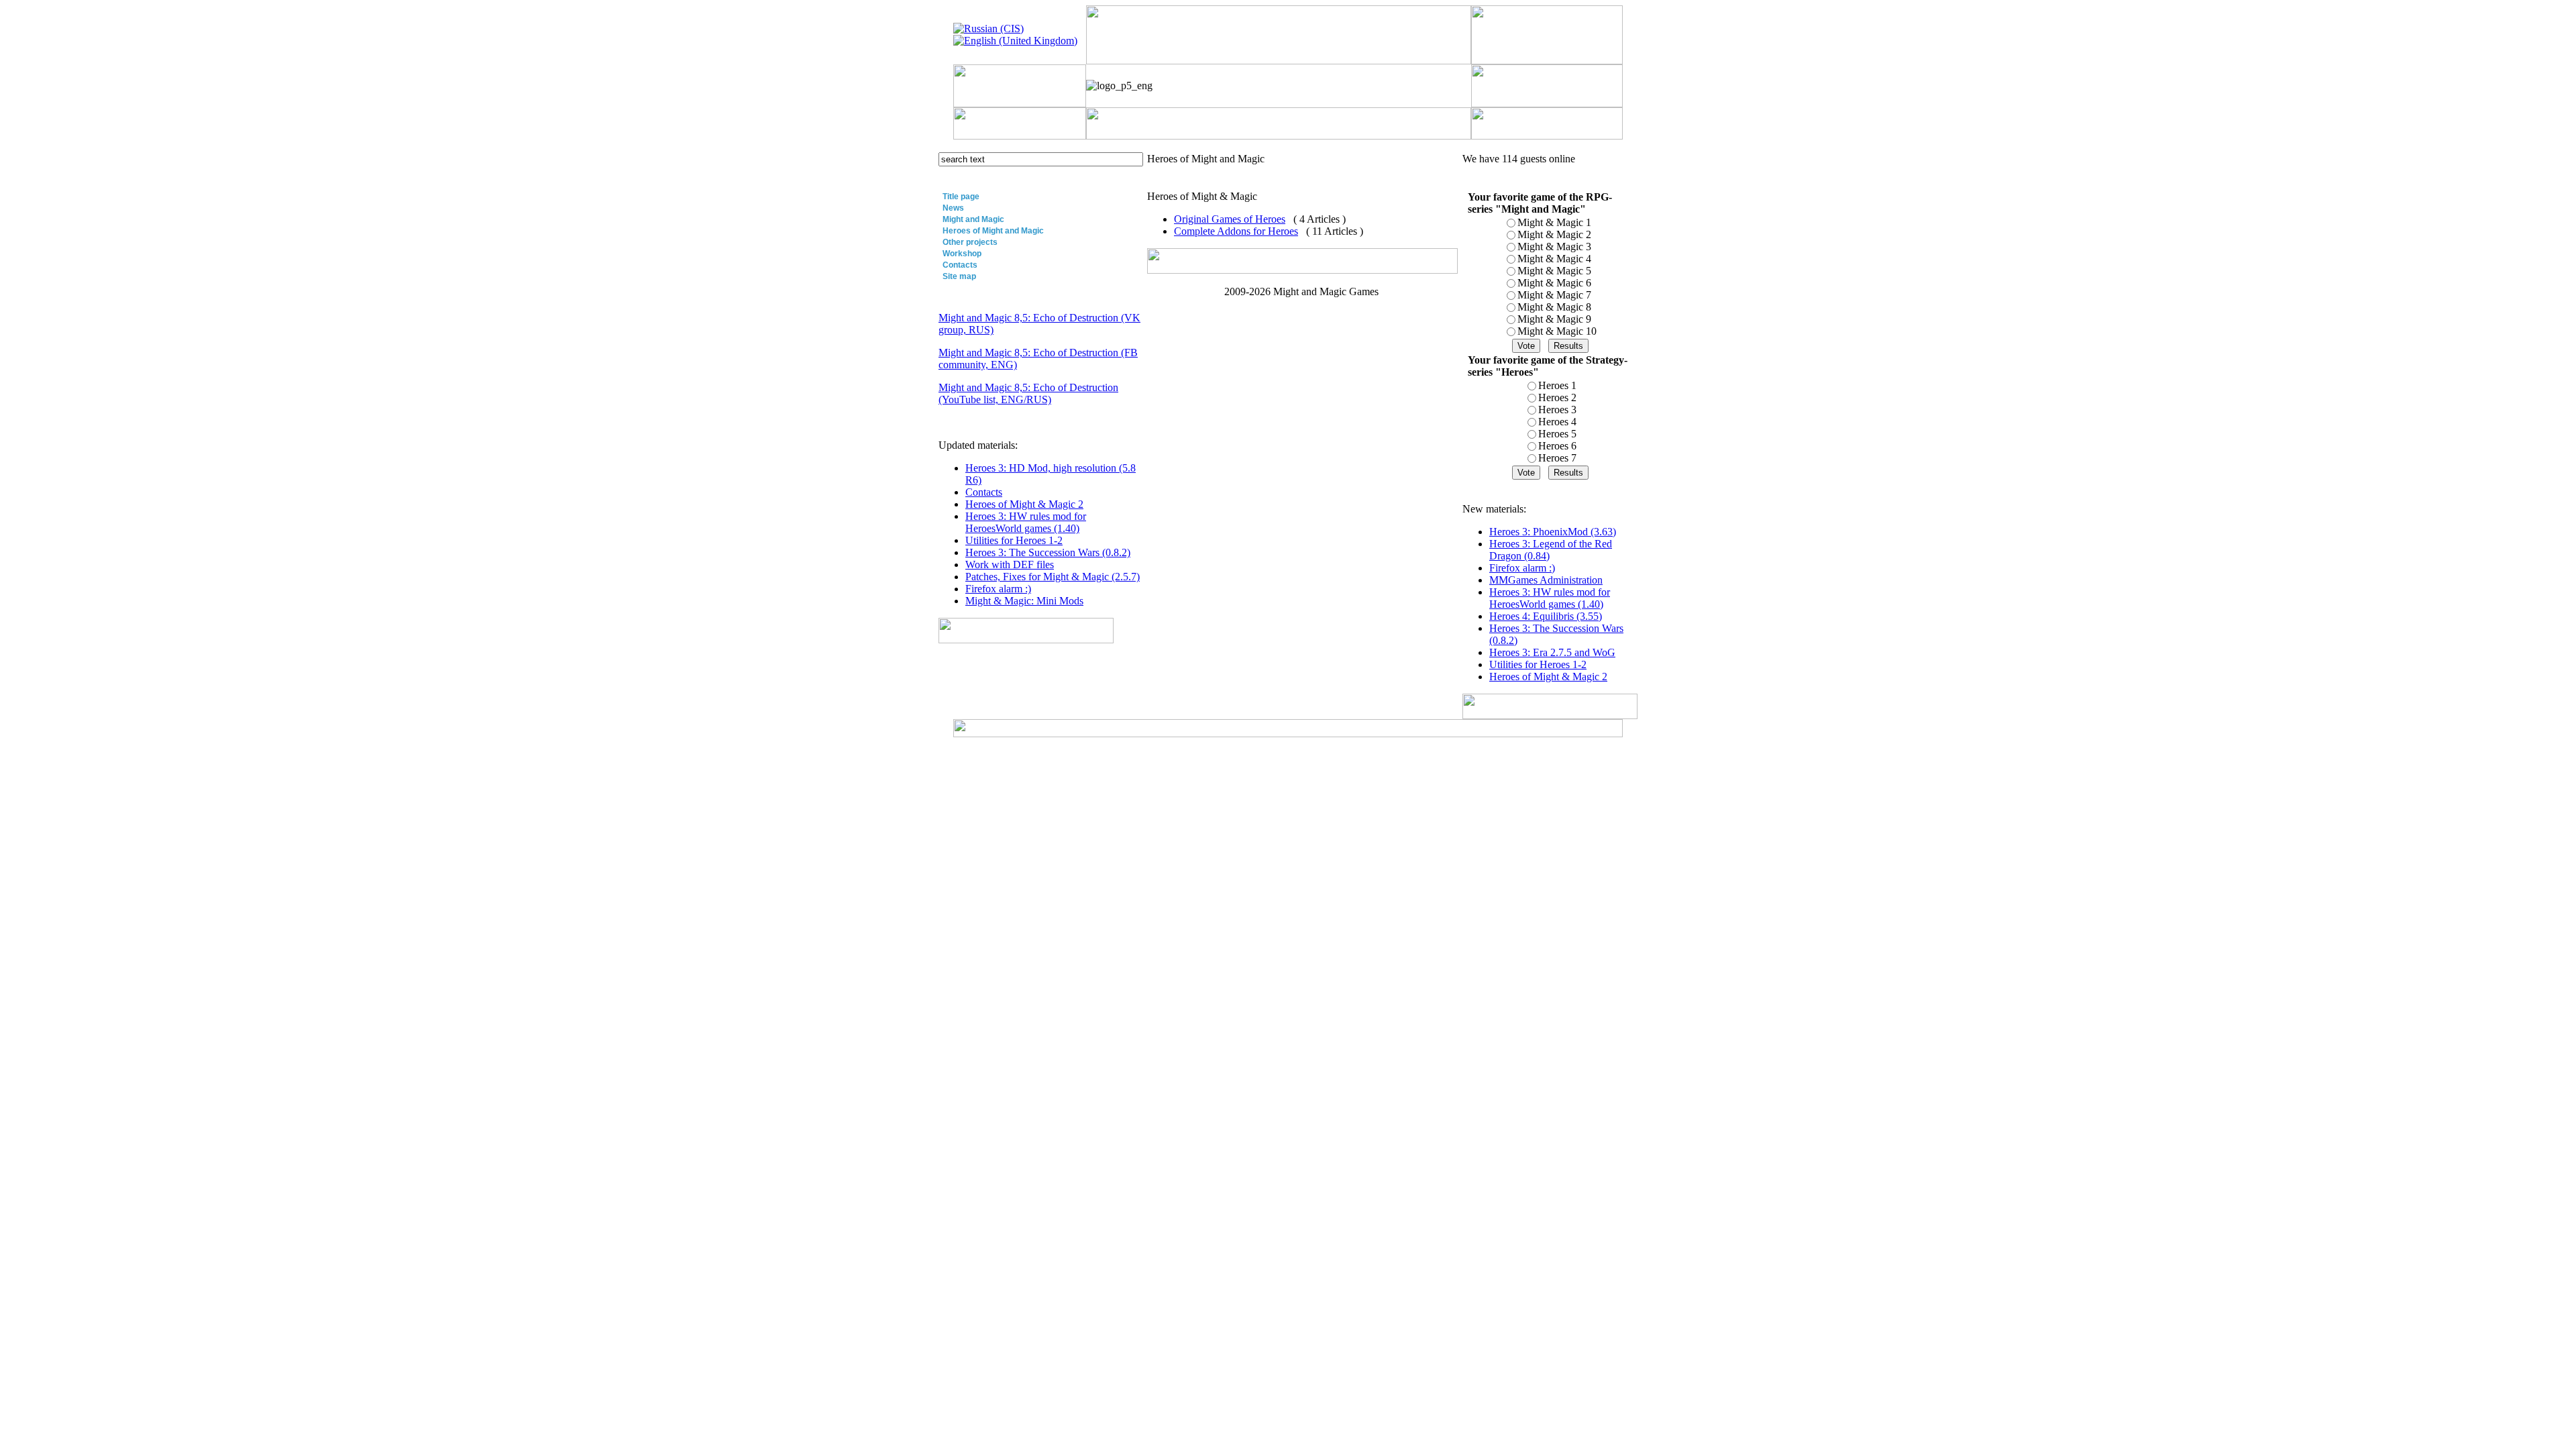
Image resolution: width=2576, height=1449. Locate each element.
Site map (959, 276)
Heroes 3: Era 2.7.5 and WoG (1552, 652)
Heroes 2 (1557, 397)
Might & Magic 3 (1554, 247)
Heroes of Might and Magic (993, 231)
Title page (961, 197)
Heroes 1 (1557, 385)
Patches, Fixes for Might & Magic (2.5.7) (1053, 577)
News (953, 208)
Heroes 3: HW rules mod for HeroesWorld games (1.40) (1026, 522)
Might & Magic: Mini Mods (1024, 601)
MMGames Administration (1546, 580)
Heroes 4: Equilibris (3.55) (1546, 616)
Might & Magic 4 (1554, 259)
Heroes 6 (1557, 446)
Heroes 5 (1557, 434)
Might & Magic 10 (1557, 331)
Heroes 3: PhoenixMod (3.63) (1553, 532)
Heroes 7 (1557, 458)
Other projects (970, 242)
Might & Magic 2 (1554, 234)
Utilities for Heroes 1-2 (1014, 540)
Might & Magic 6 (1554, 283)
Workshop (962, 254)
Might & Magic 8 (1554, 307)
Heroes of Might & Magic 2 (1024, 504)
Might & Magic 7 (1554, 295)
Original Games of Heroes (1230, 219)
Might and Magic (973, 219)
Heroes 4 (1557, 422)
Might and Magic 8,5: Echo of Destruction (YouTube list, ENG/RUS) (1028, 393)
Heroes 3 (1557, 410)
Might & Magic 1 (1554, 222)
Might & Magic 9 (1554, 319)
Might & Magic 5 (1554, 271)
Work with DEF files (1010, 565)
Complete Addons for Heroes (1236, 231)
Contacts (960, 265)
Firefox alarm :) (998, 589)
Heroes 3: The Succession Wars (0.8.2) (1048, 552)
